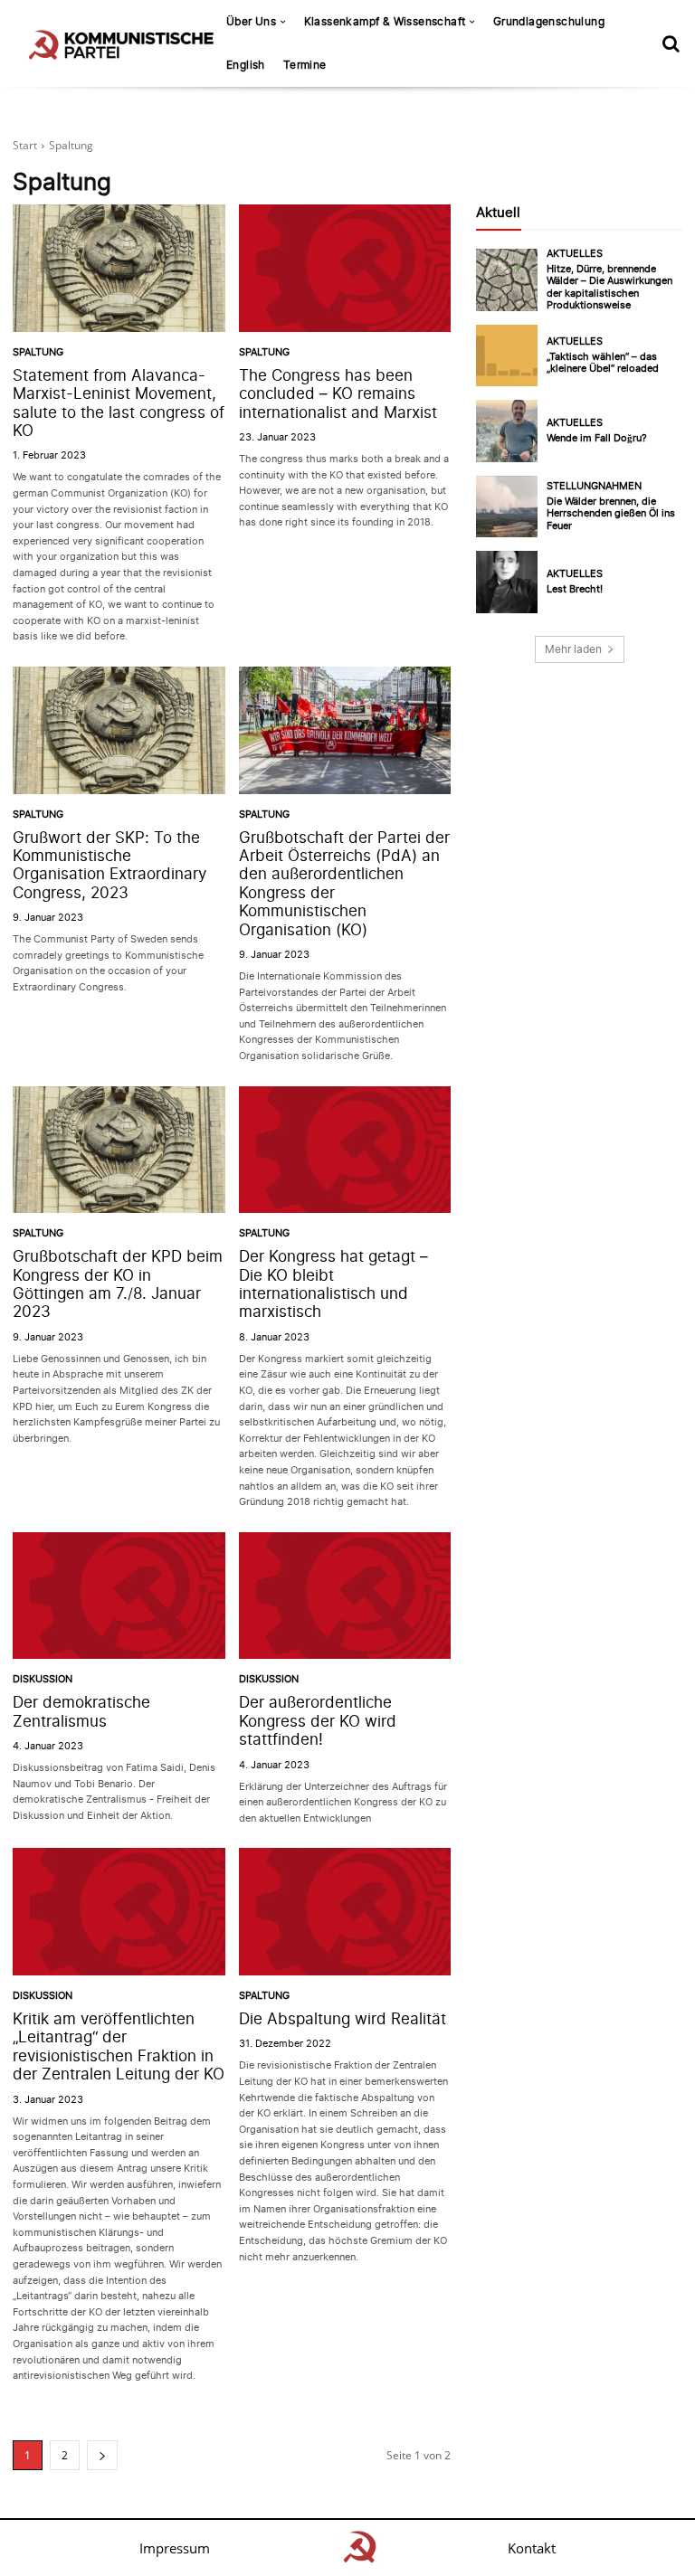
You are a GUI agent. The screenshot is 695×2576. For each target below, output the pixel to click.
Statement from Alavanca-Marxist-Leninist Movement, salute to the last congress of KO (119, 403)
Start (25, 145)
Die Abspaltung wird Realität (343, 2019)
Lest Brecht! (575, 589)
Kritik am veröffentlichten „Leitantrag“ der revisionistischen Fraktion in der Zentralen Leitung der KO (119, 2046)
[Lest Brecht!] (507, 582)
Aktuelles (575, 254)
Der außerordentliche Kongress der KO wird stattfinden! (318, 1721)
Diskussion (43, 1679)
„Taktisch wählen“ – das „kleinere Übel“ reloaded (603, 362)
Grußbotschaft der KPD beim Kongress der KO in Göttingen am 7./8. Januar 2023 (118, 1284)
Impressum (175, 2548)
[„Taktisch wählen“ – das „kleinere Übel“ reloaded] (507, 355)
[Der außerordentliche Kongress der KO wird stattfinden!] (345, 1596)
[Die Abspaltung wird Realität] (345, 1912)
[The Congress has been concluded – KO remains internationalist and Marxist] (345, 268)
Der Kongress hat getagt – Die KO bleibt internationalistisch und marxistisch (333, 1284)
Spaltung (38, 352)
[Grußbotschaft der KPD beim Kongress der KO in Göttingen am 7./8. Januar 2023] (119, 1150)
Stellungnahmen (594, 486)
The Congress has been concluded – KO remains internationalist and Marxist (338, 394)
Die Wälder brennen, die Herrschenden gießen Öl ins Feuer (611, 513)
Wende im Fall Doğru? (597, 438)
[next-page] (102, 2455)
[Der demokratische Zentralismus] (119, 1596)
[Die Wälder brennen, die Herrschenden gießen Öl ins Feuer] (507, 507)
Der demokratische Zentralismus (81, 1711)
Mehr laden (573, 649)
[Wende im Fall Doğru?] (507, 431)
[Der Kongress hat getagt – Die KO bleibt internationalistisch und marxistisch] (345, 1150)
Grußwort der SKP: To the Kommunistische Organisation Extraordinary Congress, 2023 (109, 865)
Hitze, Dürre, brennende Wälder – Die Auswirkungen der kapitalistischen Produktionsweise (609, 287)
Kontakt (532, 2548)
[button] (671, 43)
